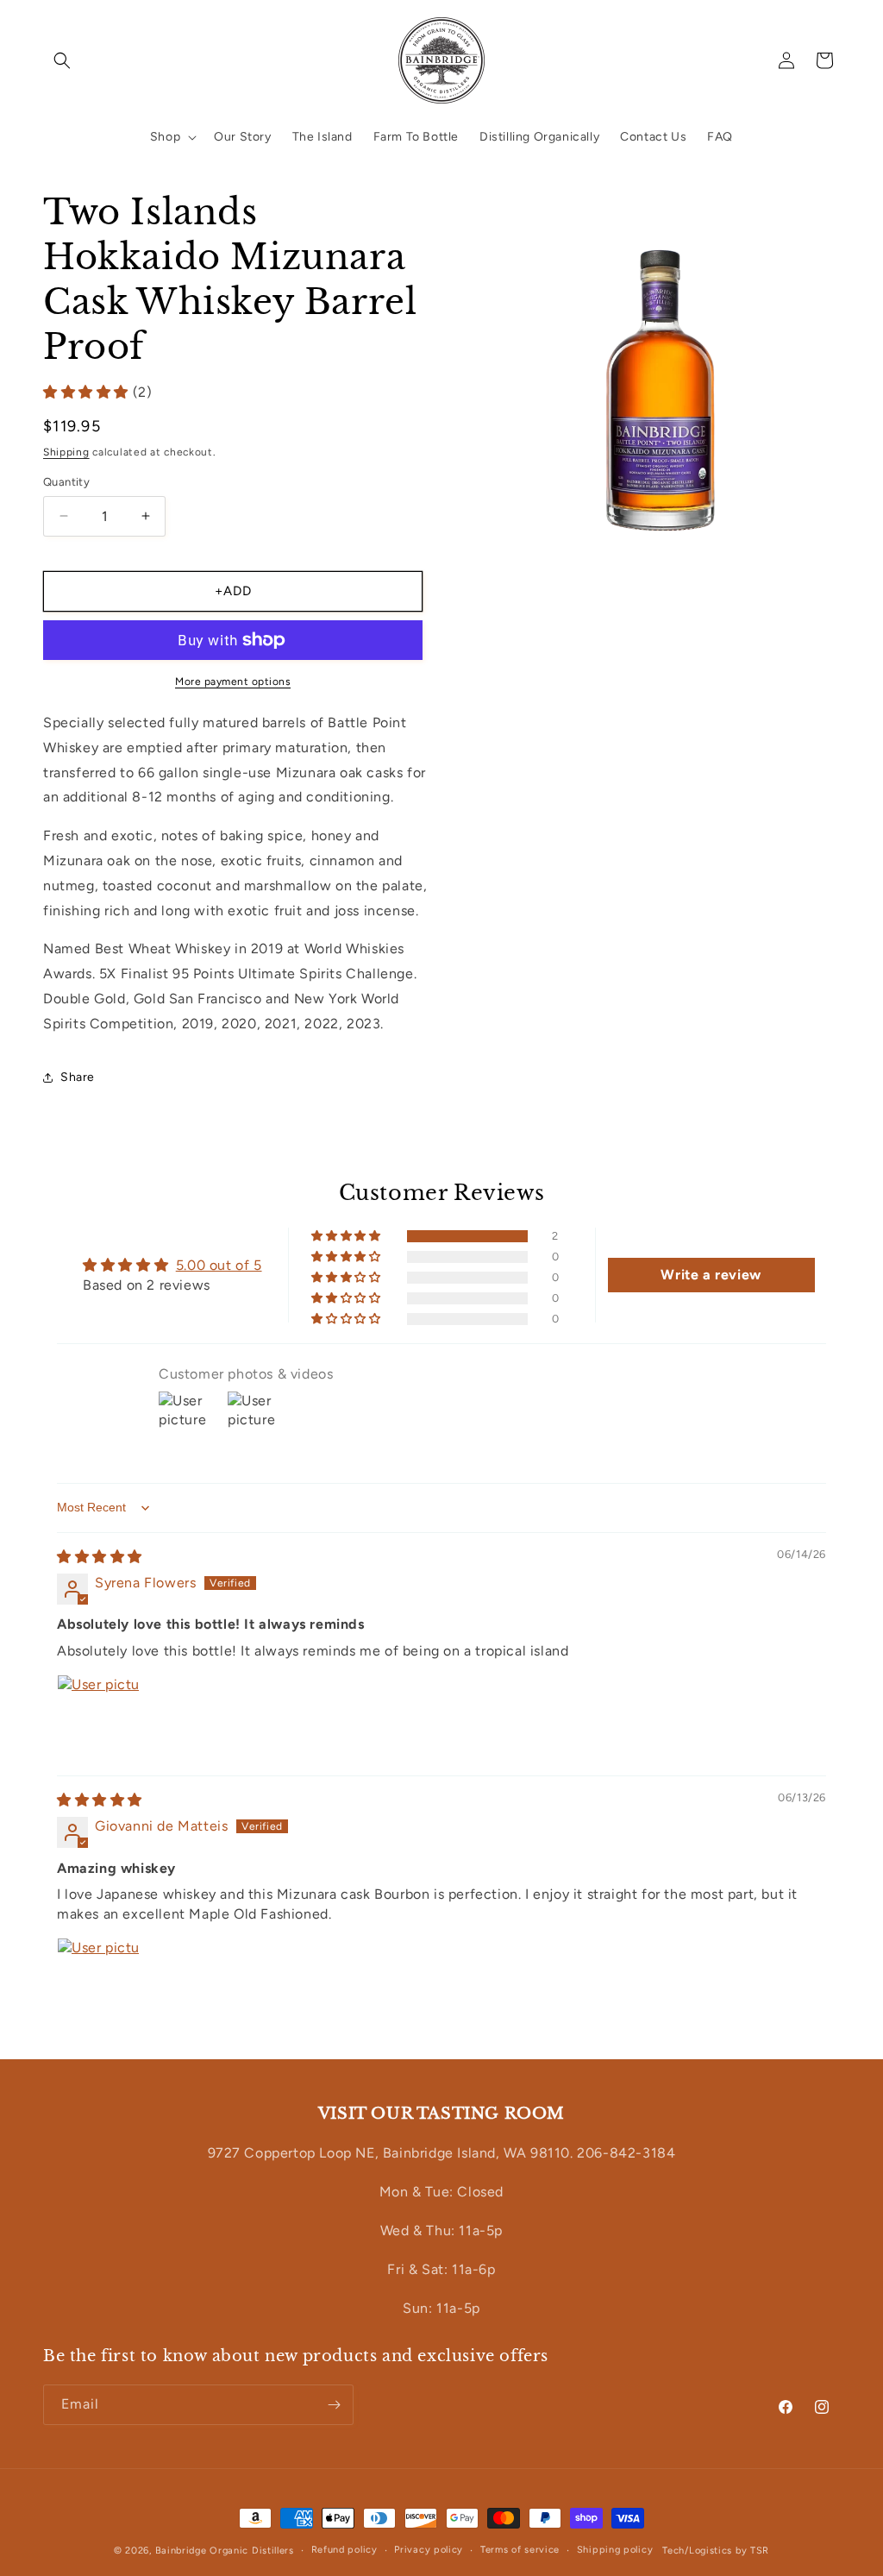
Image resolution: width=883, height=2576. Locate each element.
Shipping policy (615, 2550)
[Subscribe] (334, 2405)
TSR (760, 2551)
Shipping (66, 452)
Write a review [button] (711, 1275)
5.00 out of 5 (219, 1265)
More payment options (233, 682)
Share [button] (78, 1077)
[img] (100, 1557)
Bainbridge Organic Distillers (225, 2551)
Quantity (66, 482)
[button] (62, 60)
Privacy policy (429, 2550)
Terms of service (520, 2550)
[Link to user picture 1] (98, 1716)
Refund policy (344, 2550)
